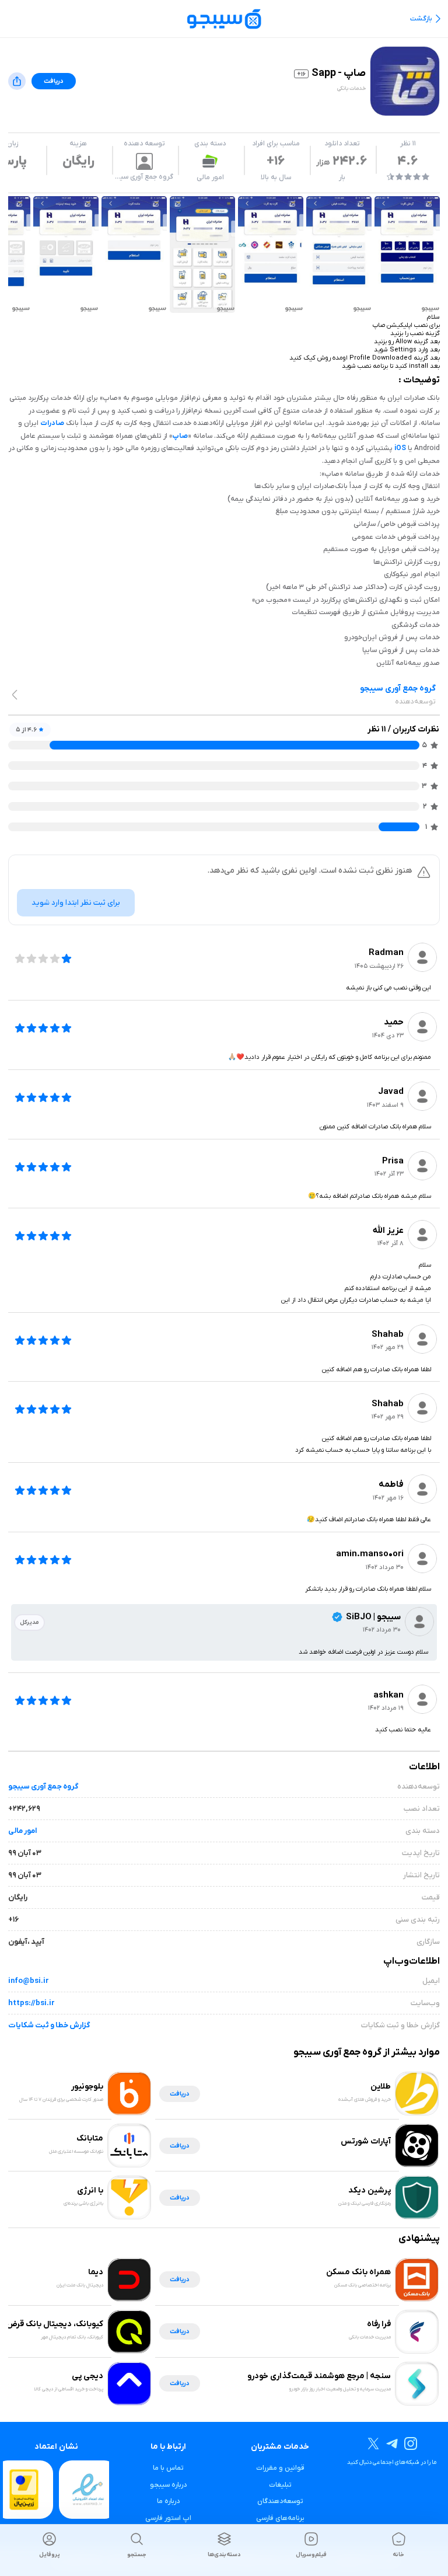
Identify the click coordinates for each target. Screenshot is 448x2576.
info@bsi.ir (29, 1981)
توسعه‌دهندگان (280, 2501)
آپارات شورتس (366, 2141)
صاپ (180, 436)
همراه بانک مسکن (358, 2272)
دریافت (54, 81)
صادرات (52, 423)
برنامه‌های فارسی (280, 2518)
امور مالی (210, 177)
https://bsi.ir (32, 2003)
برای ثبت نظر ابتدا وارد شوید (76, 903)
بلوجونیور (87, 2087)
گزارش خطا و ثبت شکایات (49, 2025)
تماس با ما (168, 2468)
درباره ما (168, 2501)
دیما (96, 2272)
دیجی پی (87, 2376)
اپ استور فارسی (168, 2518)
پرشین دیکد (370, 2190)
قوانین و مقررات (280, 2468)
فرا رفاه (379, 2324)
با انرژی (90, 2190)
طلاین (381, 2087)
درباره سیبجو (168, 2485)
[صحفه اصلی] (224, 18)
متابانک (90, 2138)
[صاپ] (407, 255)
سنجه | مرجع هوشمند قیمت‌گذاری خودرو (319, 2376)
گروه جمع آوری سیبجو (43, 1787)
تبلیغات (280, 2485)
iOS (400, 448)
